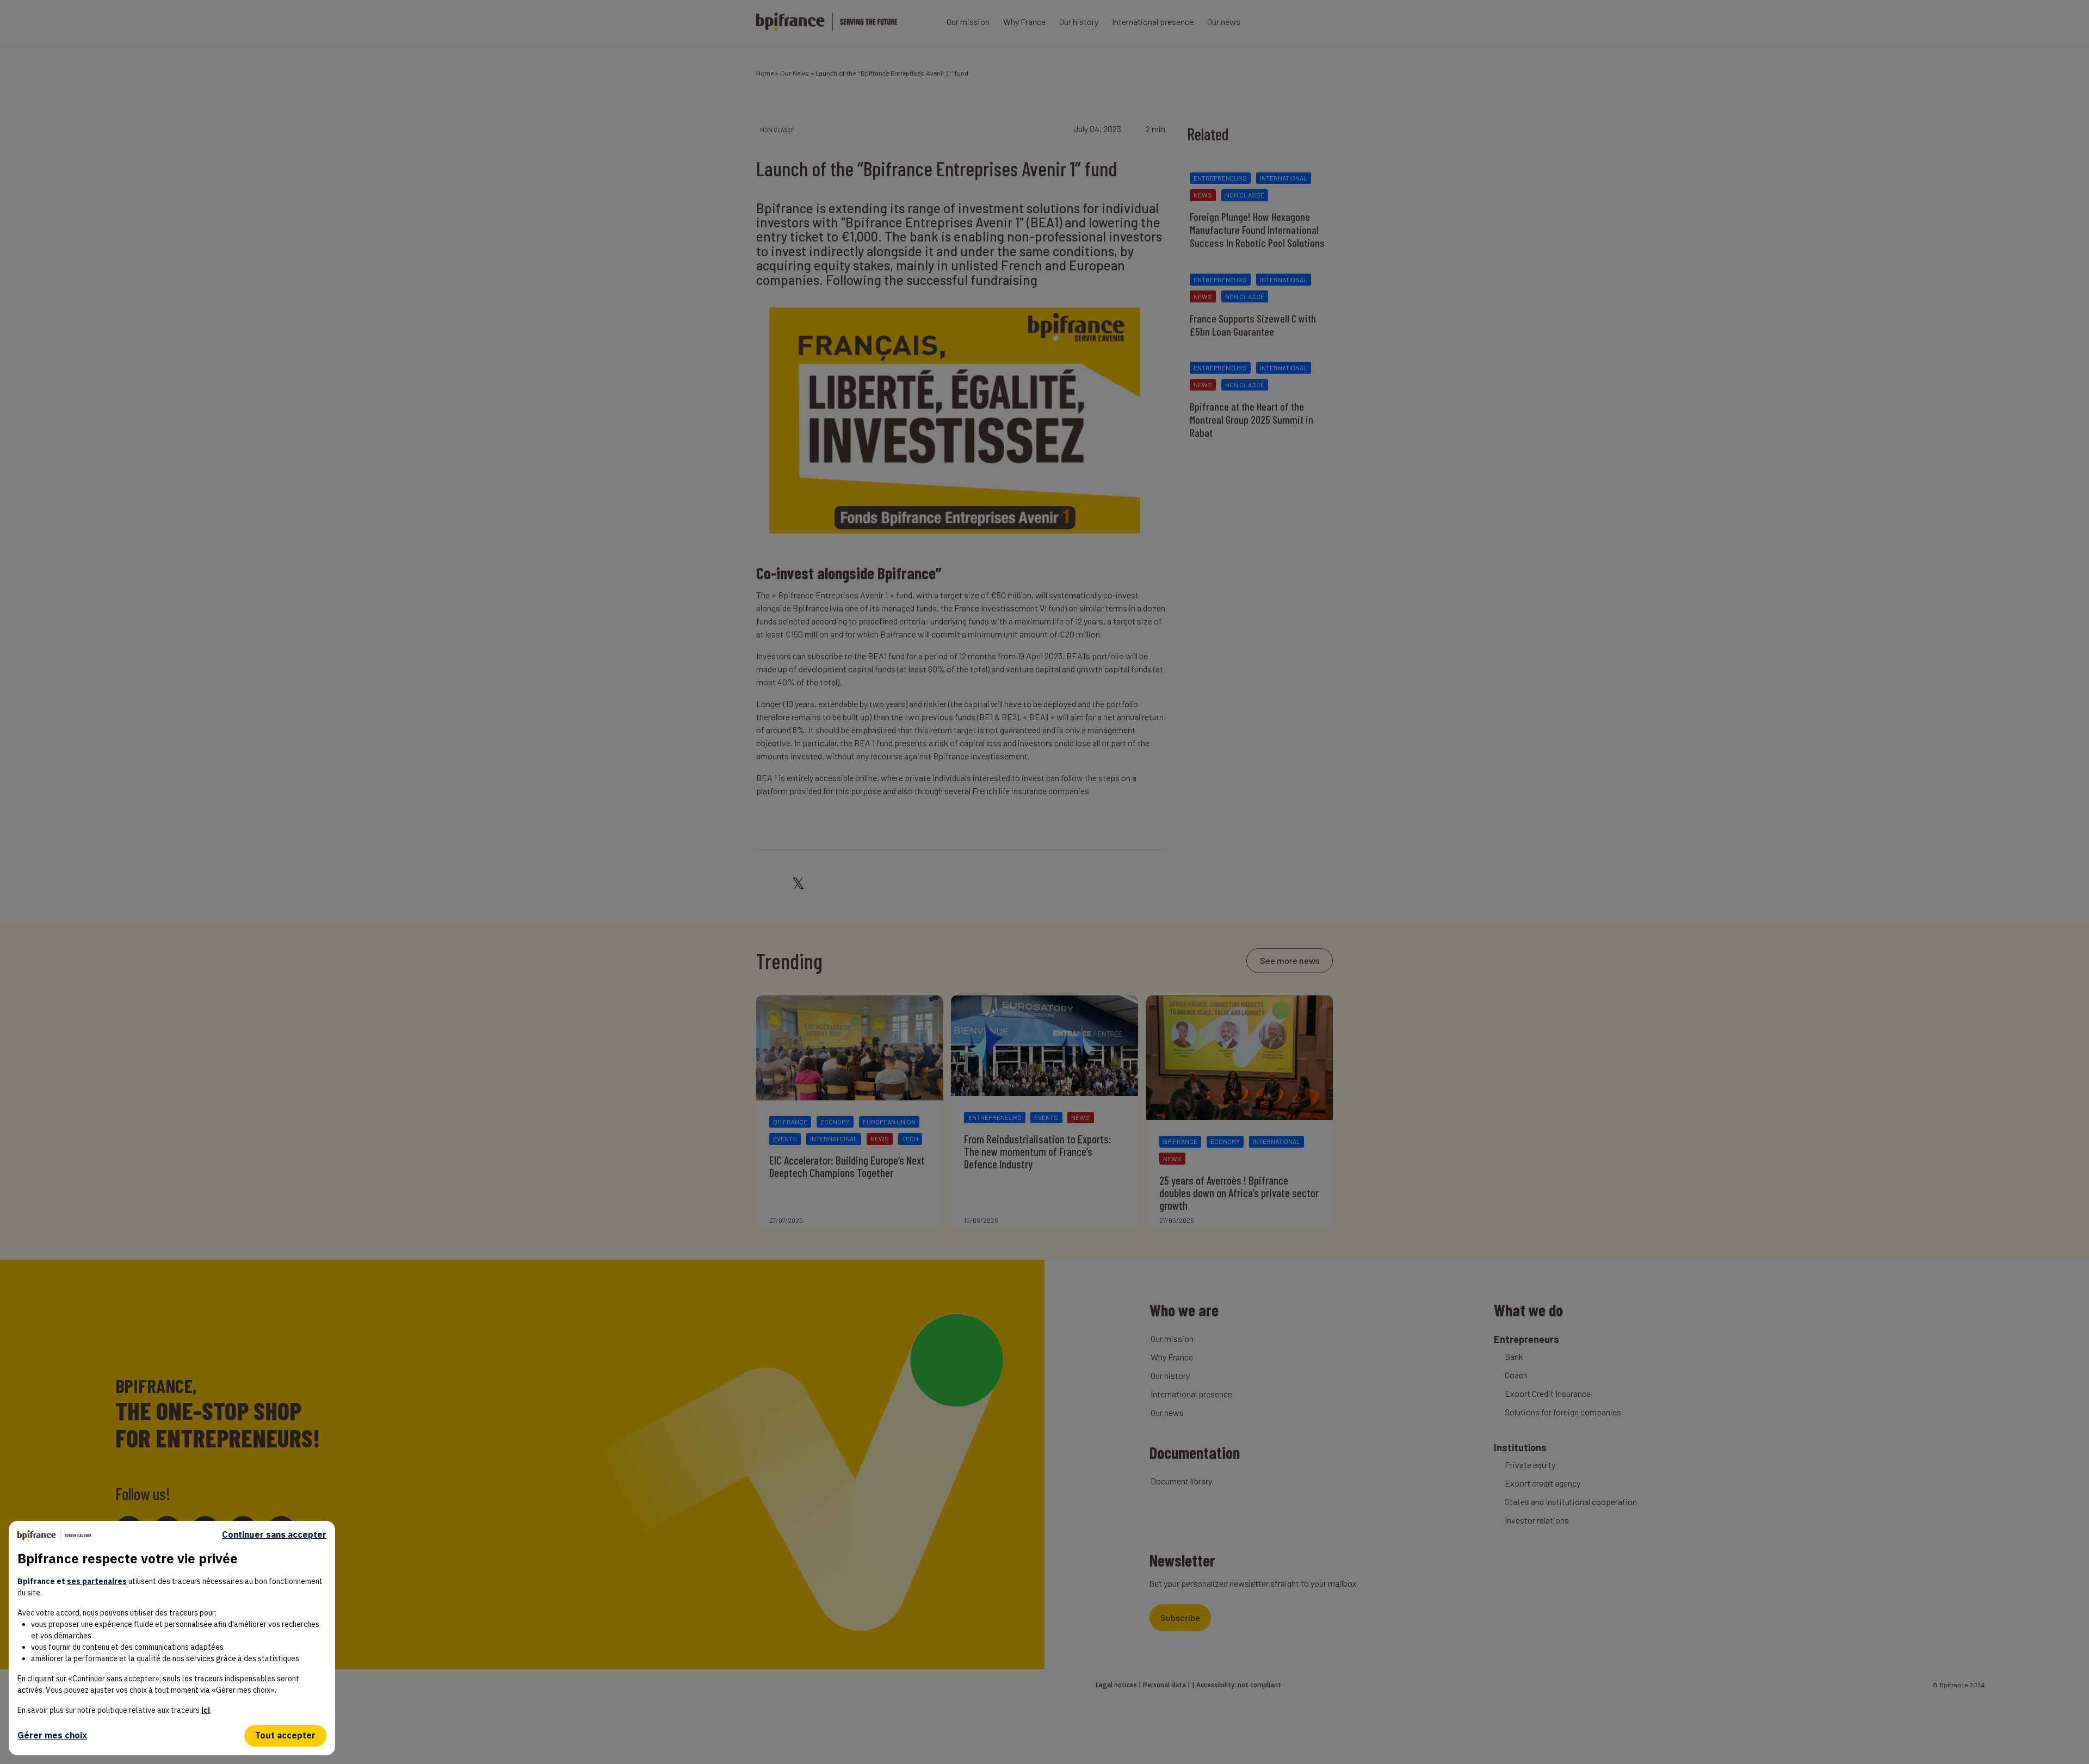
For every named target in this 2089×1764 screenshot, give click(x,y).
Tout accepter (285, 1735)
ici (206, 1710)
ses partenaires (97, 1581)
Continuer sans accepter (274, 1535)
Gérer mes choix (52, 1735)
